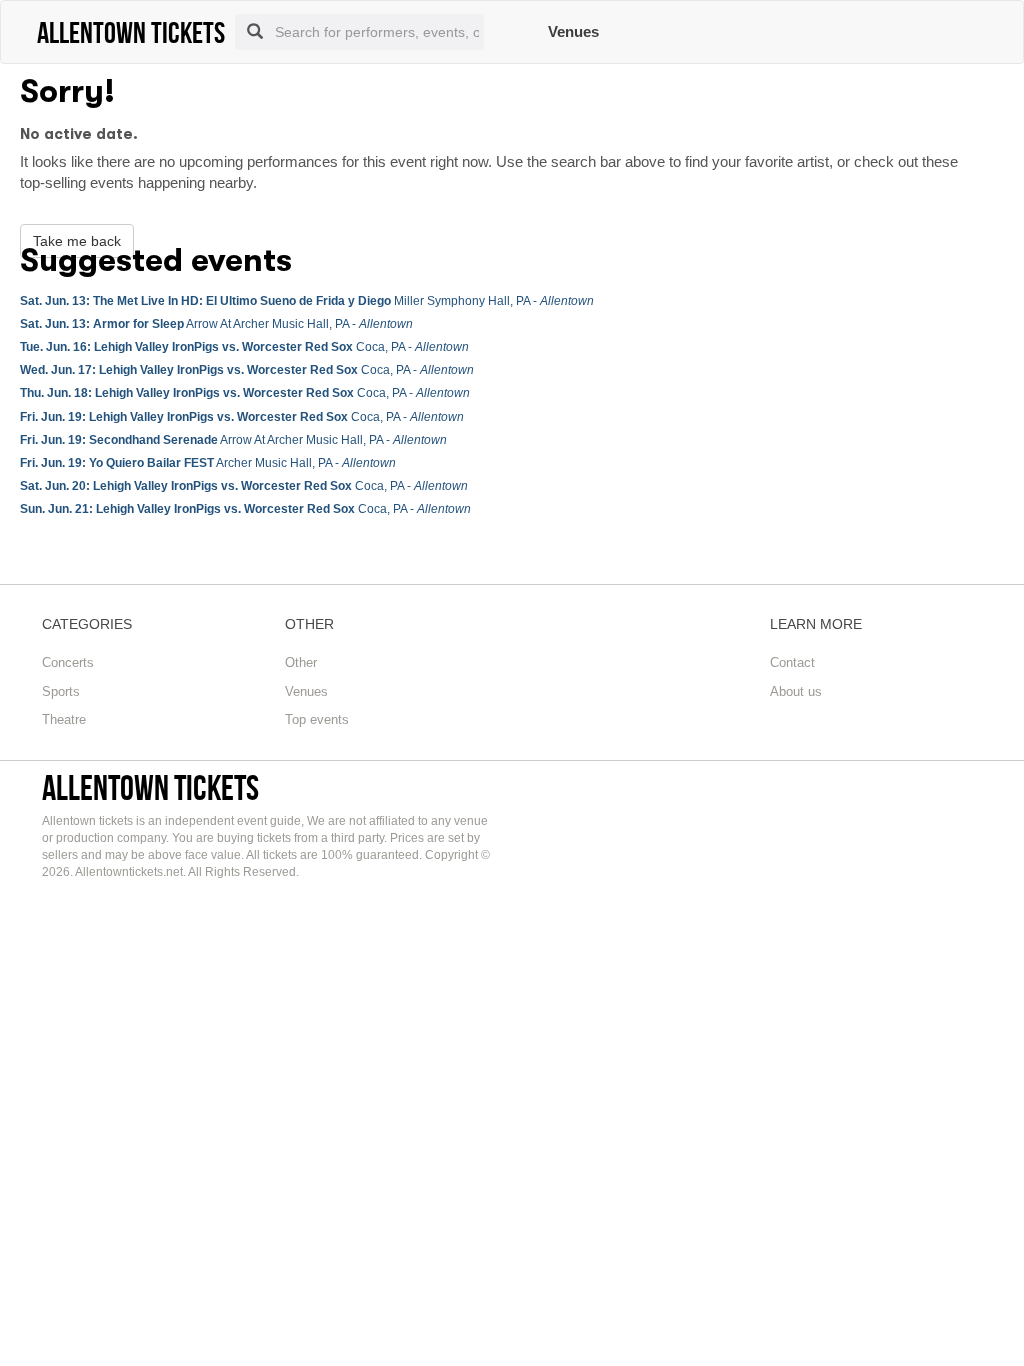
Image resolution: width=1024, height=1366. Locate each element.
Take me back (77, 241)
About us (796, 691)
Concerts (68, 662)
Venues (573, 31)
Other (301, 662)
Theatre (64, 719)
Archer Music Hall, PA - (208, 463)
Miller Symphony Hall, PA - (307, 301)
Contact (792, 662)
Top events (317, 719)
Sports (61, 691)
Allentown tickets (150, 787)
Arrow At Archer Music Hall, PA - (216, 324)
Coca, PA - (244, 347)
